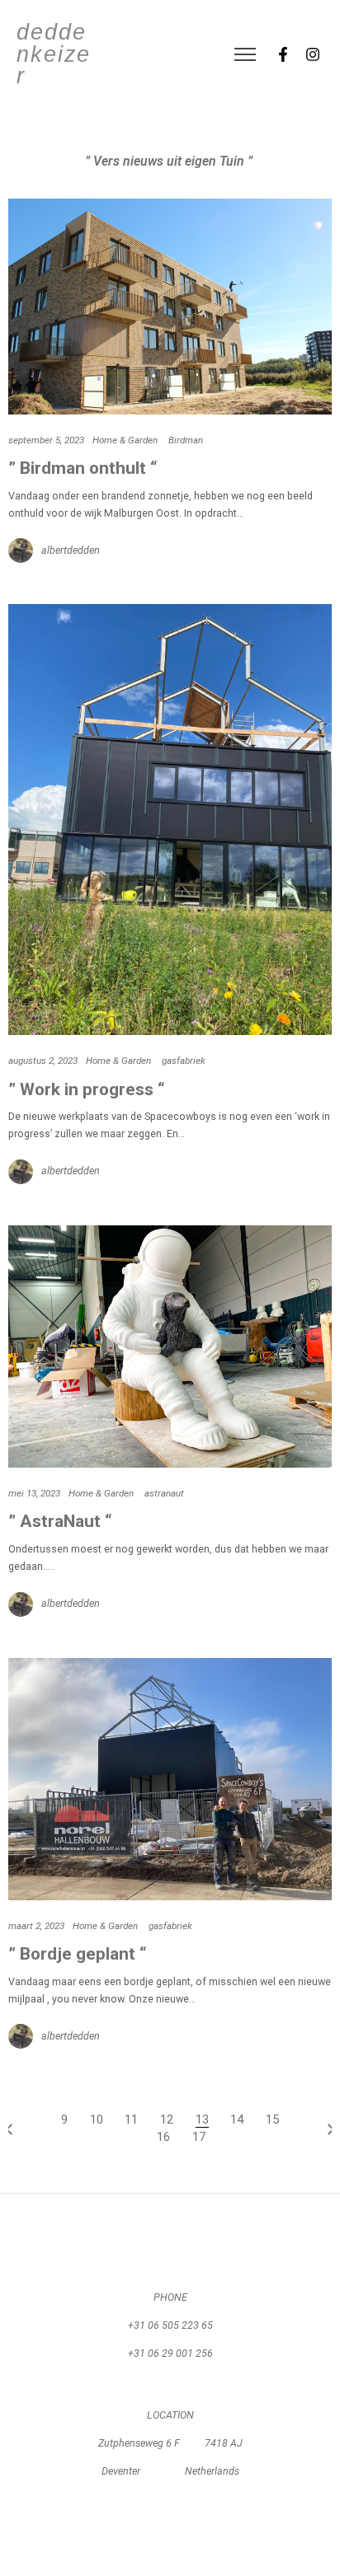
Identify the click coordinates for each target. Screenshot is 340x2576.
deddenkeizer (54, 54)
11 (131, 2119)
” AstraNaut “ (60, 1521)
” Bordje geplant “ (78, 1954)
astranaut (164, 1493)
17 (199, 2137)
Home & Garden (125, 440)
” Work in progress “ (87, 1089)
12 (167, 2119)
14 (237, 2119)
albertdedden (71, 550)
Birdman (186, 440)
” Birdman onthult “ (83, 468)
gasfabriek (184, 1061)
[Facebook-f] (283, 54)
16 (163, 2137)
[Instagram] (313, 54)
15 (272, 2119)
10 (97, 2119)
